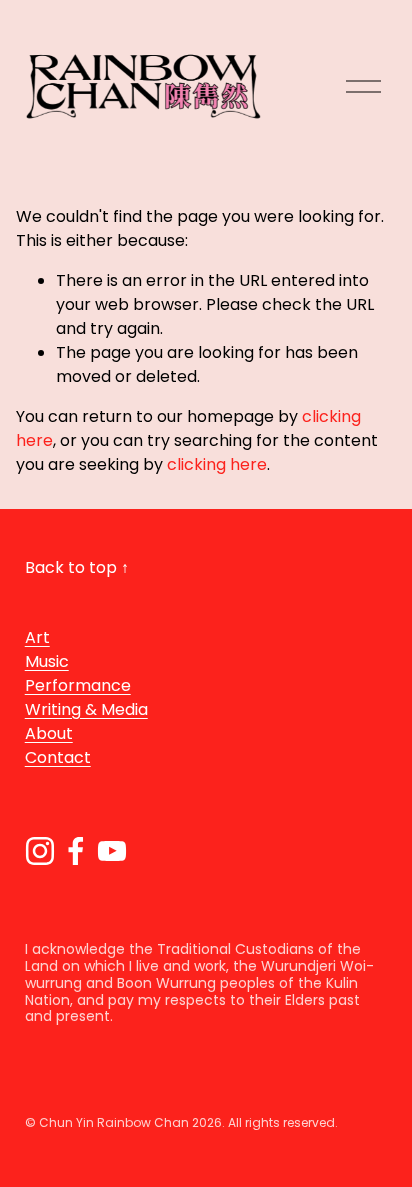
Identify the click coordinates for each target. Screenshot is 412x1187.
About (49, 733)
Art (37, 637)
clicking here (217, 464)
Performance (78, 685)
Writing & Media (86, 709)
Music (47, 661)
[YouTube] (112, 851)
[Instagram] (40, 851)
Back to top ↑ (77, 567)
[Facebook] (76, 851)
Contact (58, 757)
